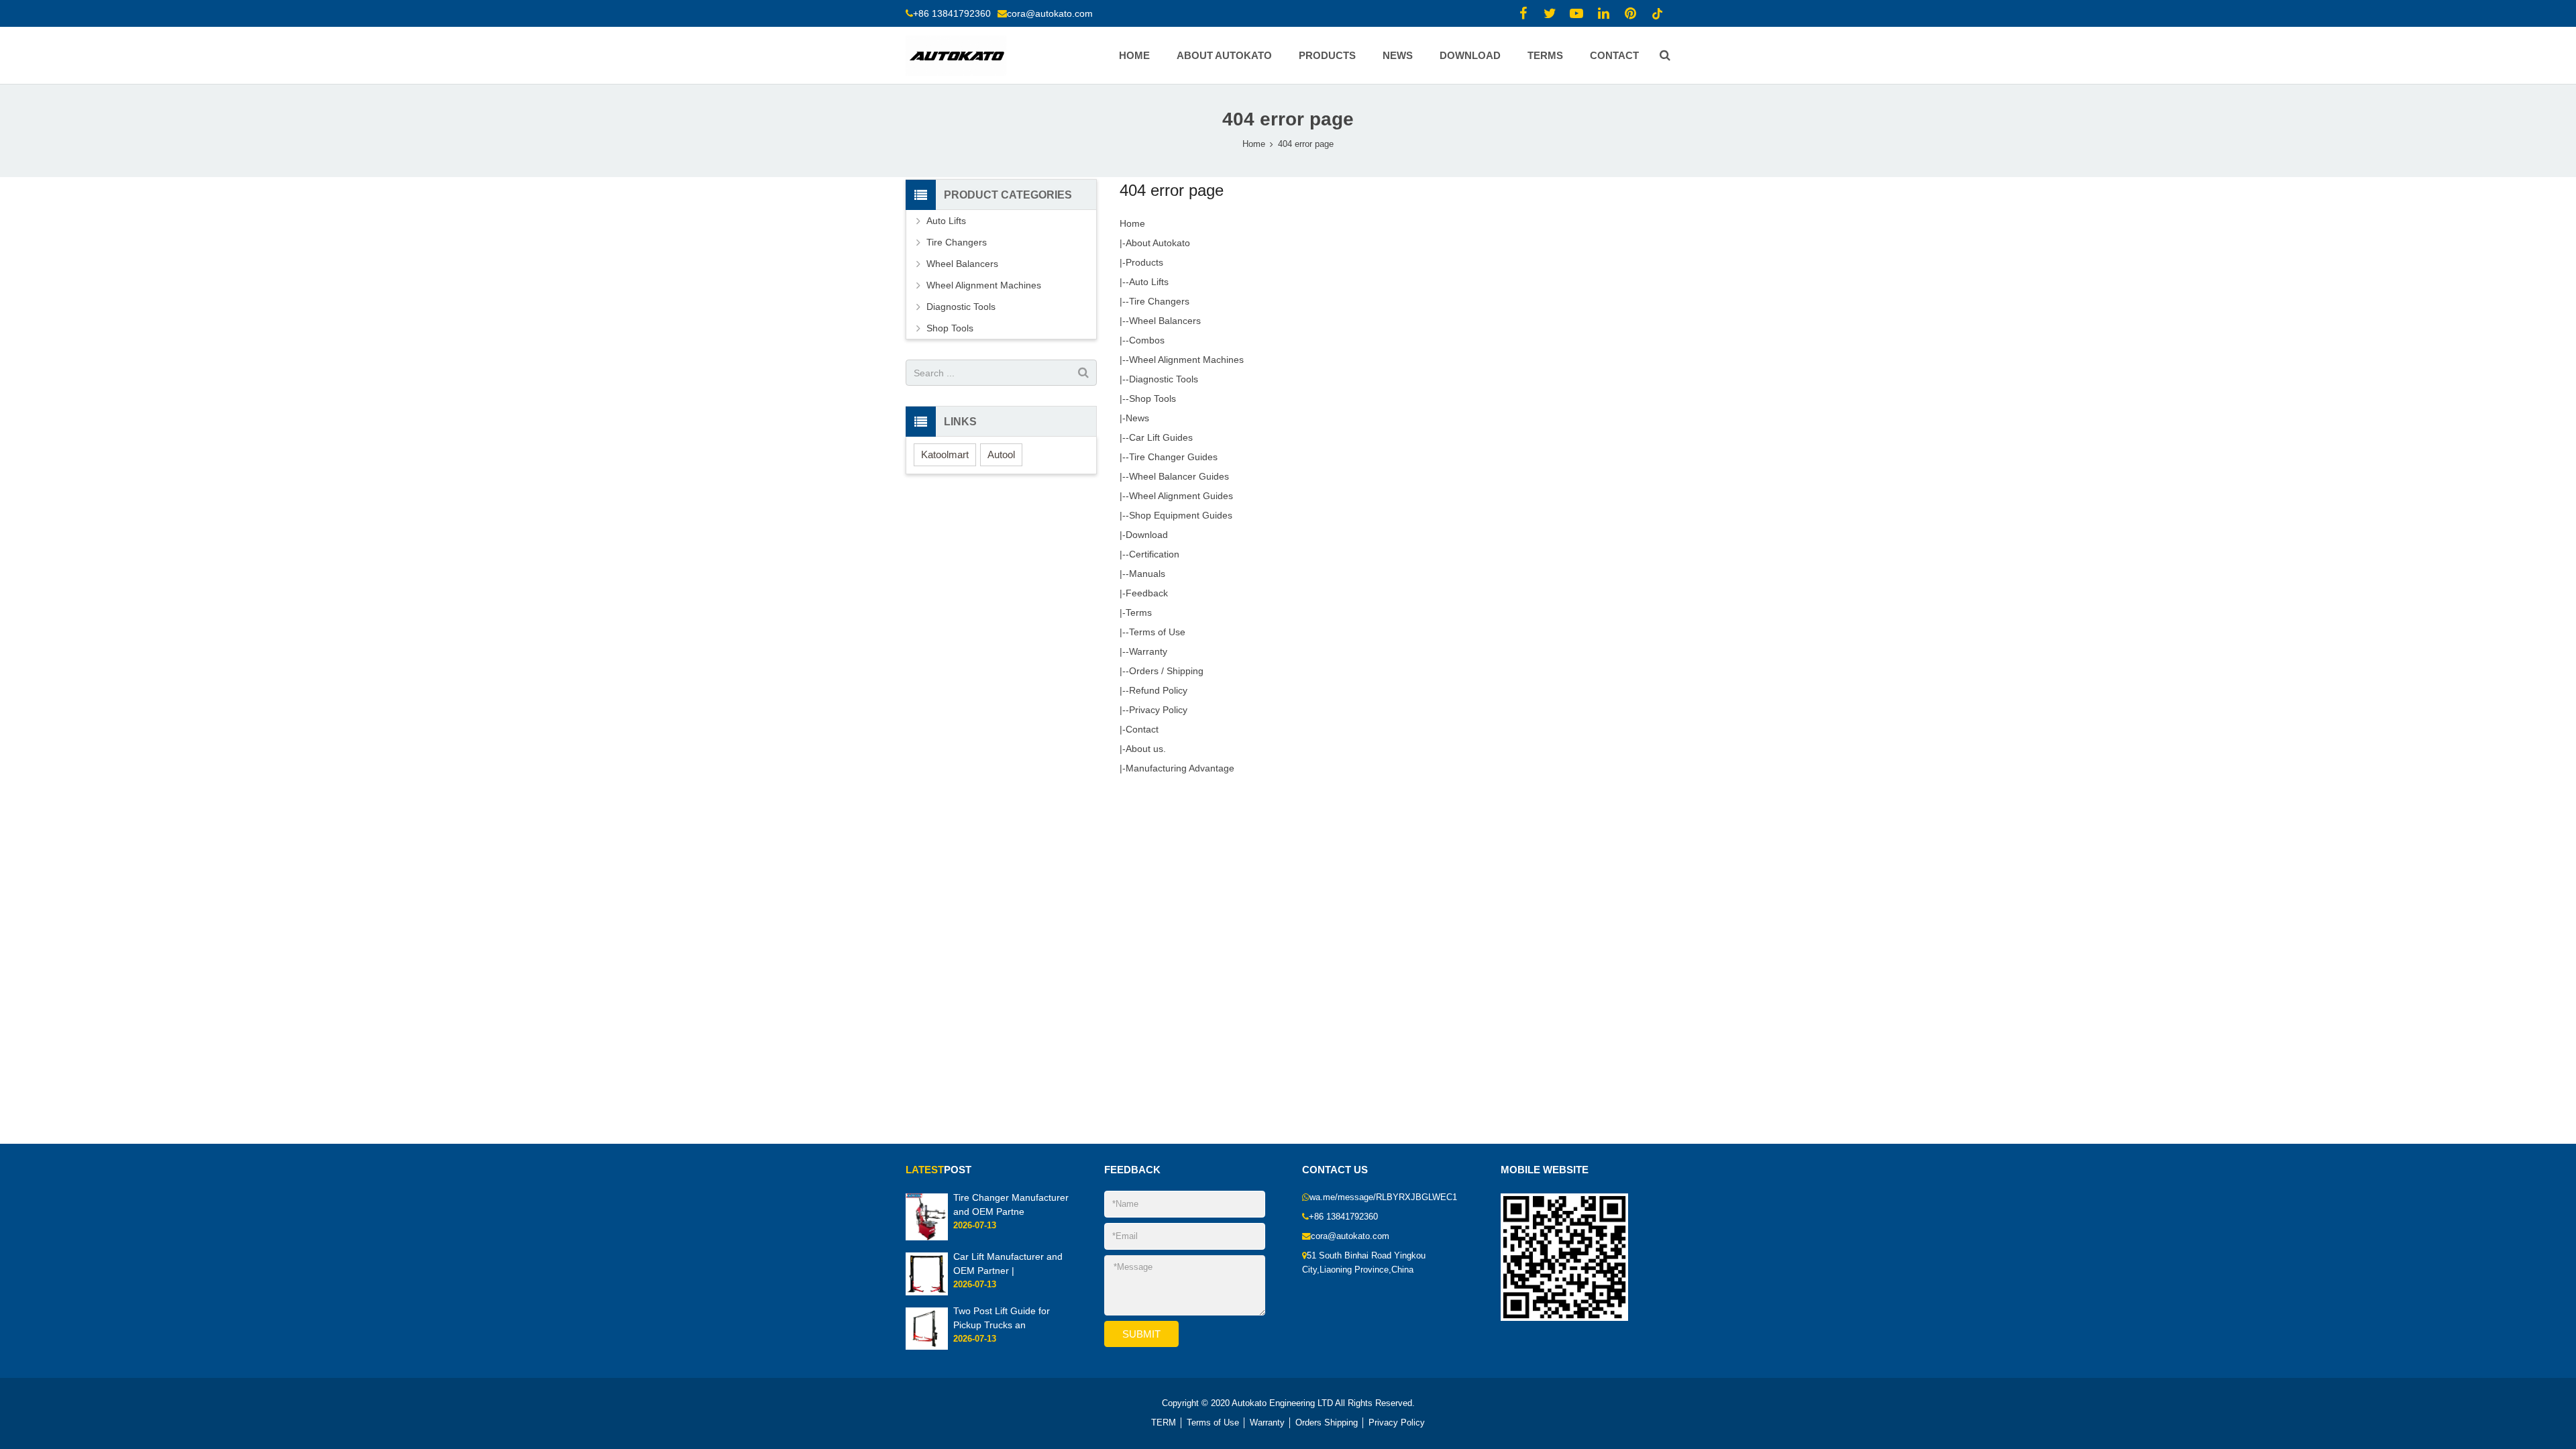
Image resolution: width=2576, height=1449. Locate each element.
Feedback (1147, 593)
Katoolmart (945, 454)
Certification (1154, 554)
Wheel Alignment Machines (1186, 360)
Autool (1001, 454)
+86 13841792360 (952, 13)
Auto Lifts (1149, 282)
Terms (1139, 612)
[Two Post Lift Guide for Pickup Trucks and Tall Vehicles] (927, 1347)
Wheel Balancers (1165, 321)
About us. (1146, 749)
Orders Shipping (1327, 1423)
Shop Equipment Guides (1181, 515)
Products (1144, 262)
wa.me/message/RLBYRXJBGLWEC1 (1383, 1197)
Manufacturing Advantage (1180, 768)
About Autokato (1158, 243)
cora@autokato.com (1050, 13)
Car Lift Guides (1161, 437)
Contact (1142, 729)
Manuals (1147, 574)
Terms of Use (1157, 632)
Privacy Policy (1158, 710)
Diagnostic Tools (1164, 379)
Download (1147, 535)
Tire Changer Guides (1173, 457)
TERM (1164, 1423)
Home (1254, 144)
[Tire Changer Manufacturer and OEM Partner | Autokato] (927, 1238)
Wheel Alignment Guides (1181, 496)
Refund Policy (1158, 690)
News (1137, 418)
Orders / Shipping (1166, 671)
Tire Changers (1159, 301)
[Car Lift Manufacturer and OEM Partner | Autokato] (927, 1293)
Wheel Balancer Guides (1179, 476)
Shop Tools (1152, 398)
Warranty (1148, 651)
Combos (1147, 340)
